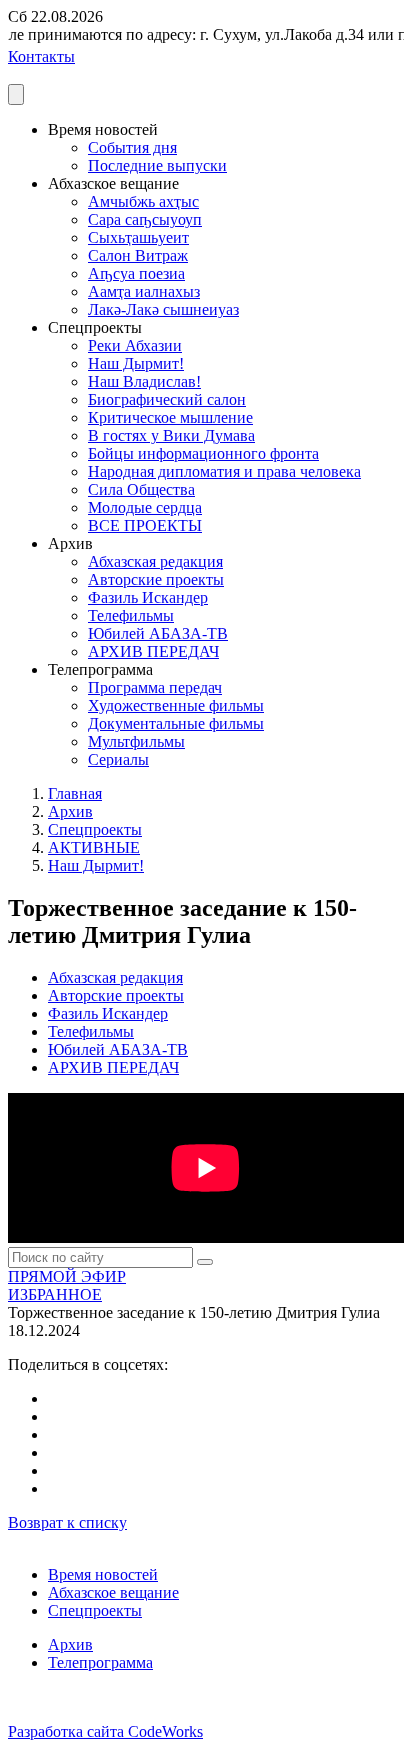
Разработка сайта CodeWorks (105, 1731)
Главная (75, 793)
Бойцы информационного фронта (203, 453)
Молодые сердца (145, 507)
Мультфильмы (136, 741)
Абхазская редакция (155, 561)
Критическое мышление (170, 417)
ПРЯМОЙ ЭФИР (67, 1276)
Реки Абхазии (135, 345)
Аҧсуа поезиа (136, 273)
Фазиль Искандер (148, 597)
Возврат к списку (67, 1522)
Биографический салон (167, 399)
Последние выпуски (157, 165)
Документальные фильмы (176, 723)
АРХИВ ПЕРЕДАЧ (153, 651)
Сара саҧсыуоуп (145, 219)
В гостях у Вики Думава (171, 435)
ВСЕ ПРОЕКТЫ (145, 525)
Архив (70, 811)
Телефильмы (131, 615)
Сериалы (118, 759)
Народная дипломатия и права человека (224, 471)
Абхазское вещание (113, 1592)
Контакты (41, 56)
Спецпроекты (95, 829)
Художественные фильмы (176, 705)
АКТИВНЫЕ (94, 847)
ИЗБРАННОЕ (55, 1294)
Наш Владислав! (144, 381)
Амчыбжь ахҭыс (143, 201)
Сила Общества (141, 489)
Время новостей (103, 1574)
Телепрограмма (100, 1662)
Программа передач (155, 687)
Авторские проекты (156, 579)
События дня (132, 147)
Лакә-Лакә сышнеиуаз (163, 309)
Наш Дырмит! (136, 363)
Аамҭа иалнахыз (144, 291)
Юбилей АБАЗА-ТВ (158, 633)
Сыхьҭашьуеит (138, 237)
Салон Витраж (138, 255)
